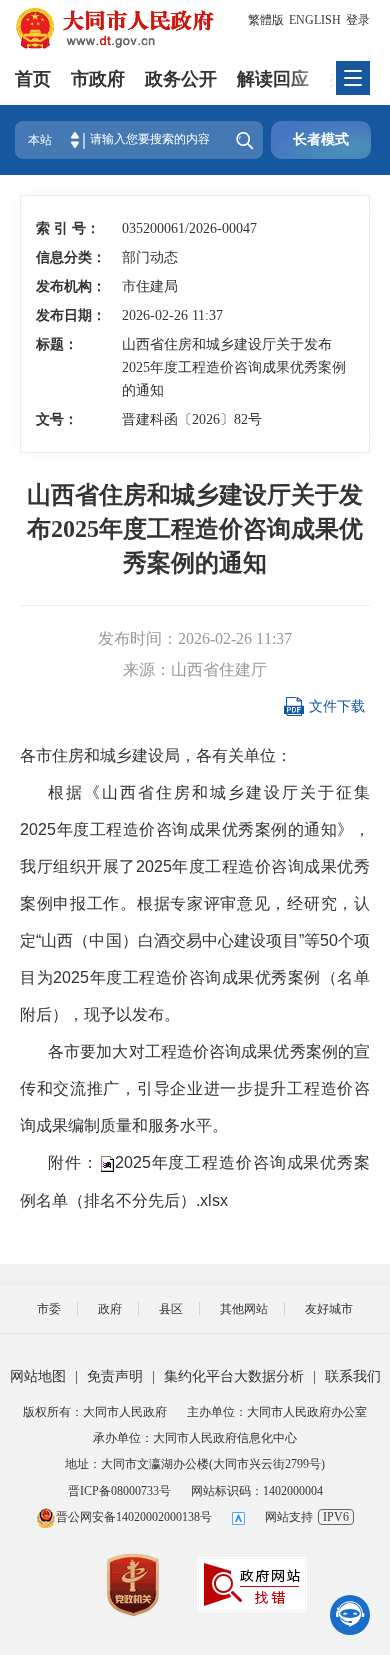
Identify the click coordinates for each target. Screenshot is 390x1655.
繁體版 (266, 20)
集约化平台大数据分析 (234, 1376)
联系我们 (353, 1376)
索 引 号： (68, 228)
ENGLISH (315, 20)
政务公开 (181, 79)
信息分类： (68, 257)
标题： (57, 344)
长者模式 (321, 139)
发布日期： (68, 315)
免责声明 (115, 1376)
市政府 (98, 79)
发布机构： (68, 286)
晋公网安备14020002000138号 (134, 1517)
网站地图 (38, 1376)
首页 (33, 79)
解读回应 (273, 79)
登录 (358, 20)
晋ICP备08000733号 (119, 1491)
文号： (57, 419)
